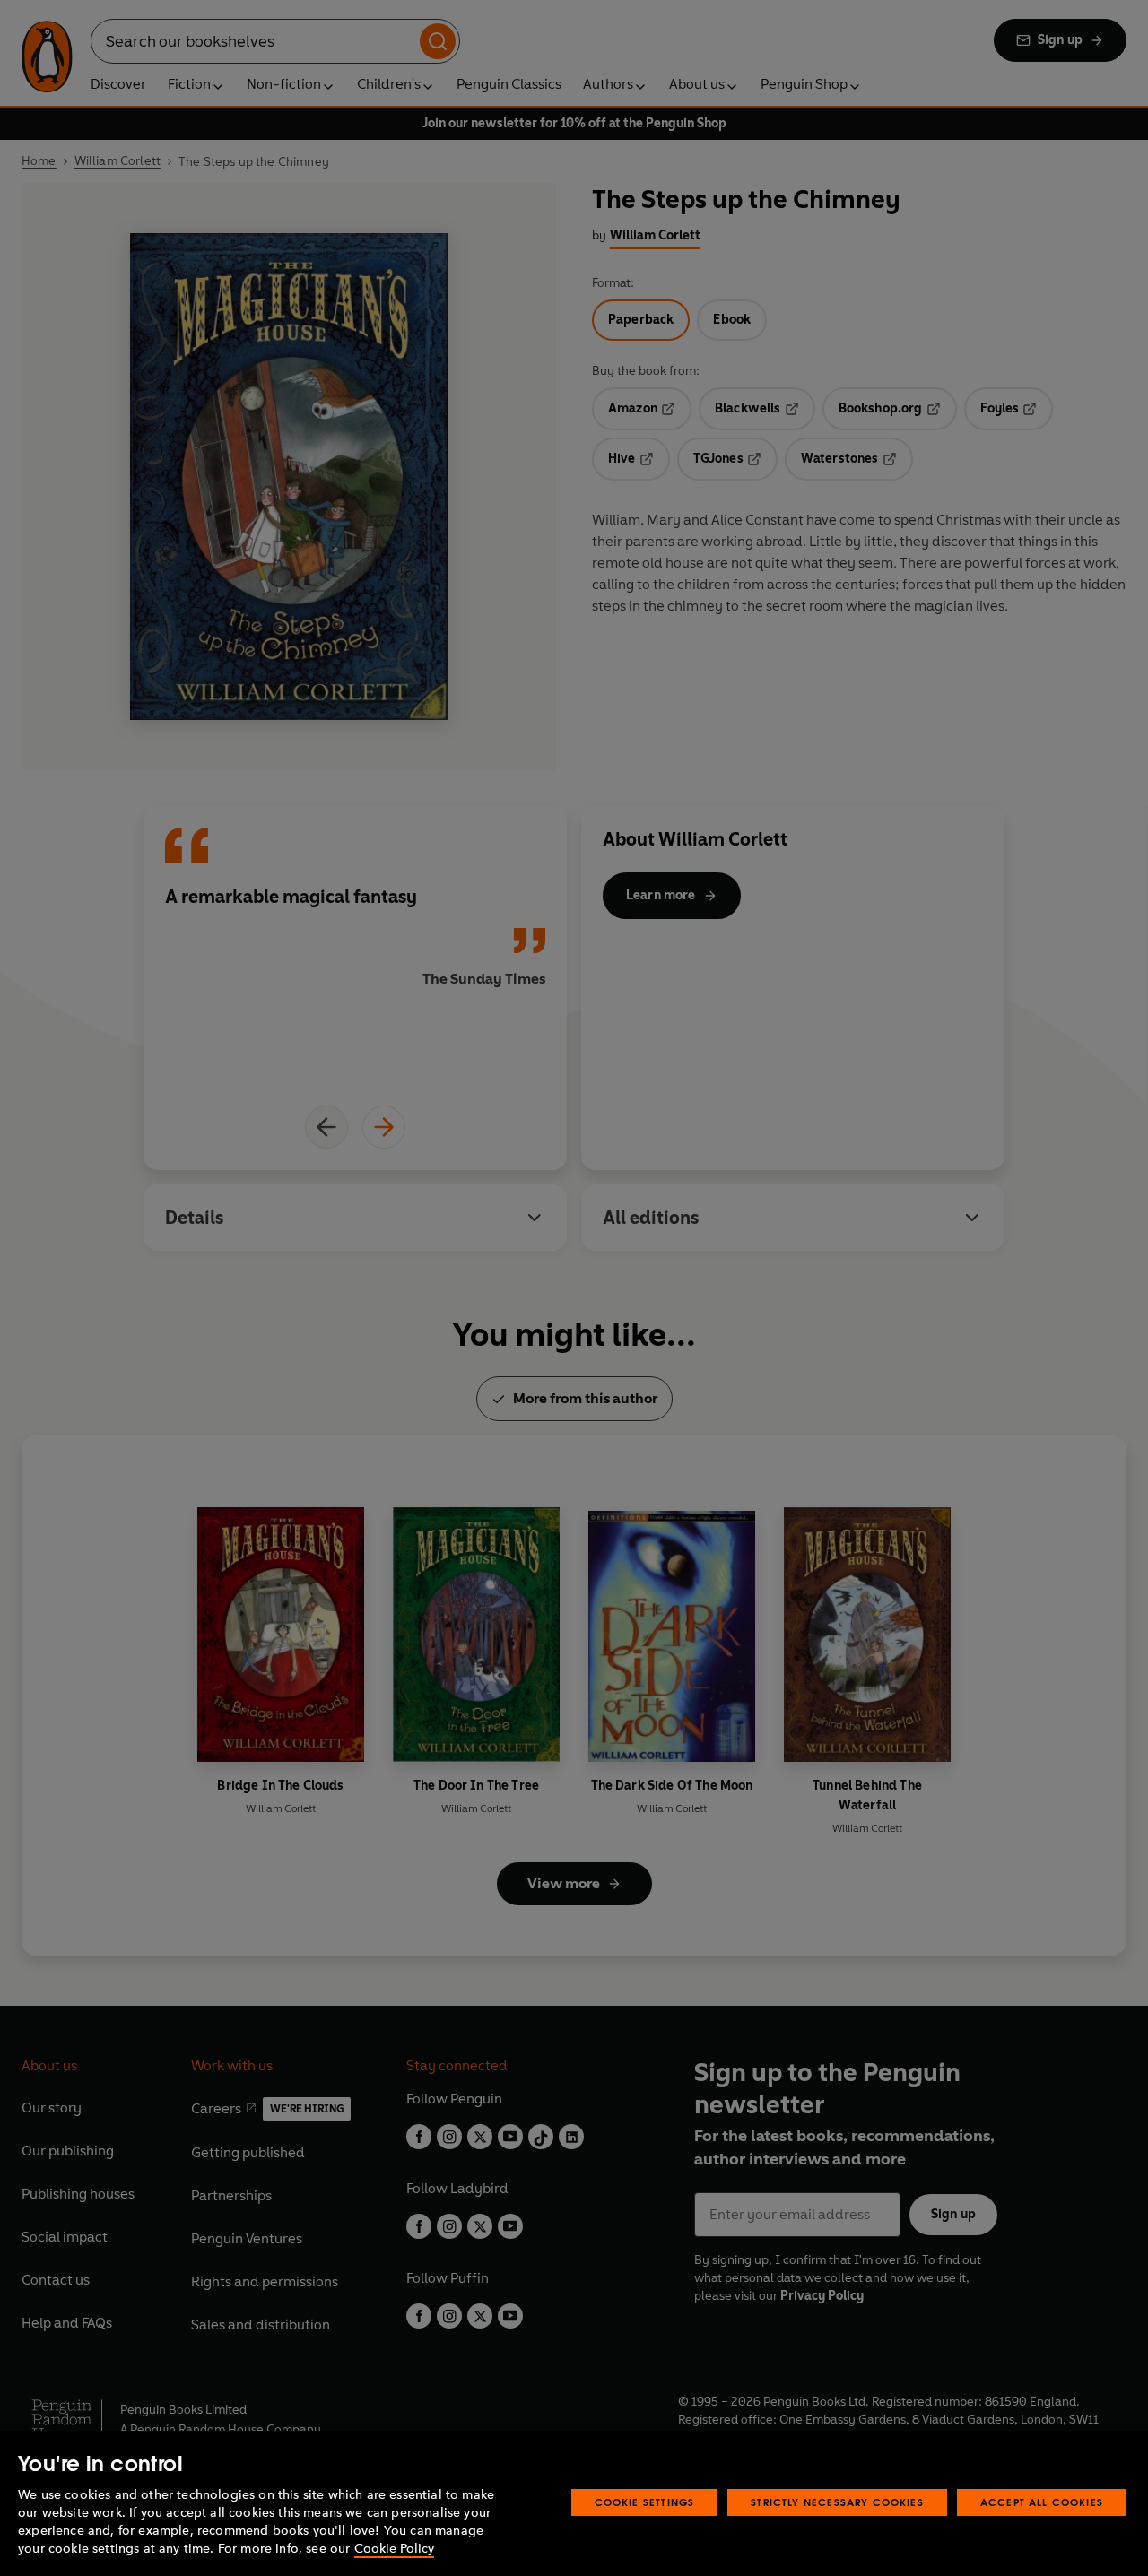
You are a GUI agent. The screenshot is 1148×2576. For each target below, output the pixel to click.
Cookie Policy (394, 2549)
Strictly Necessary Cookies (837, 2502)
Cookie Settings (645, 2502)
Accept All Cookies (1042, 2502)
